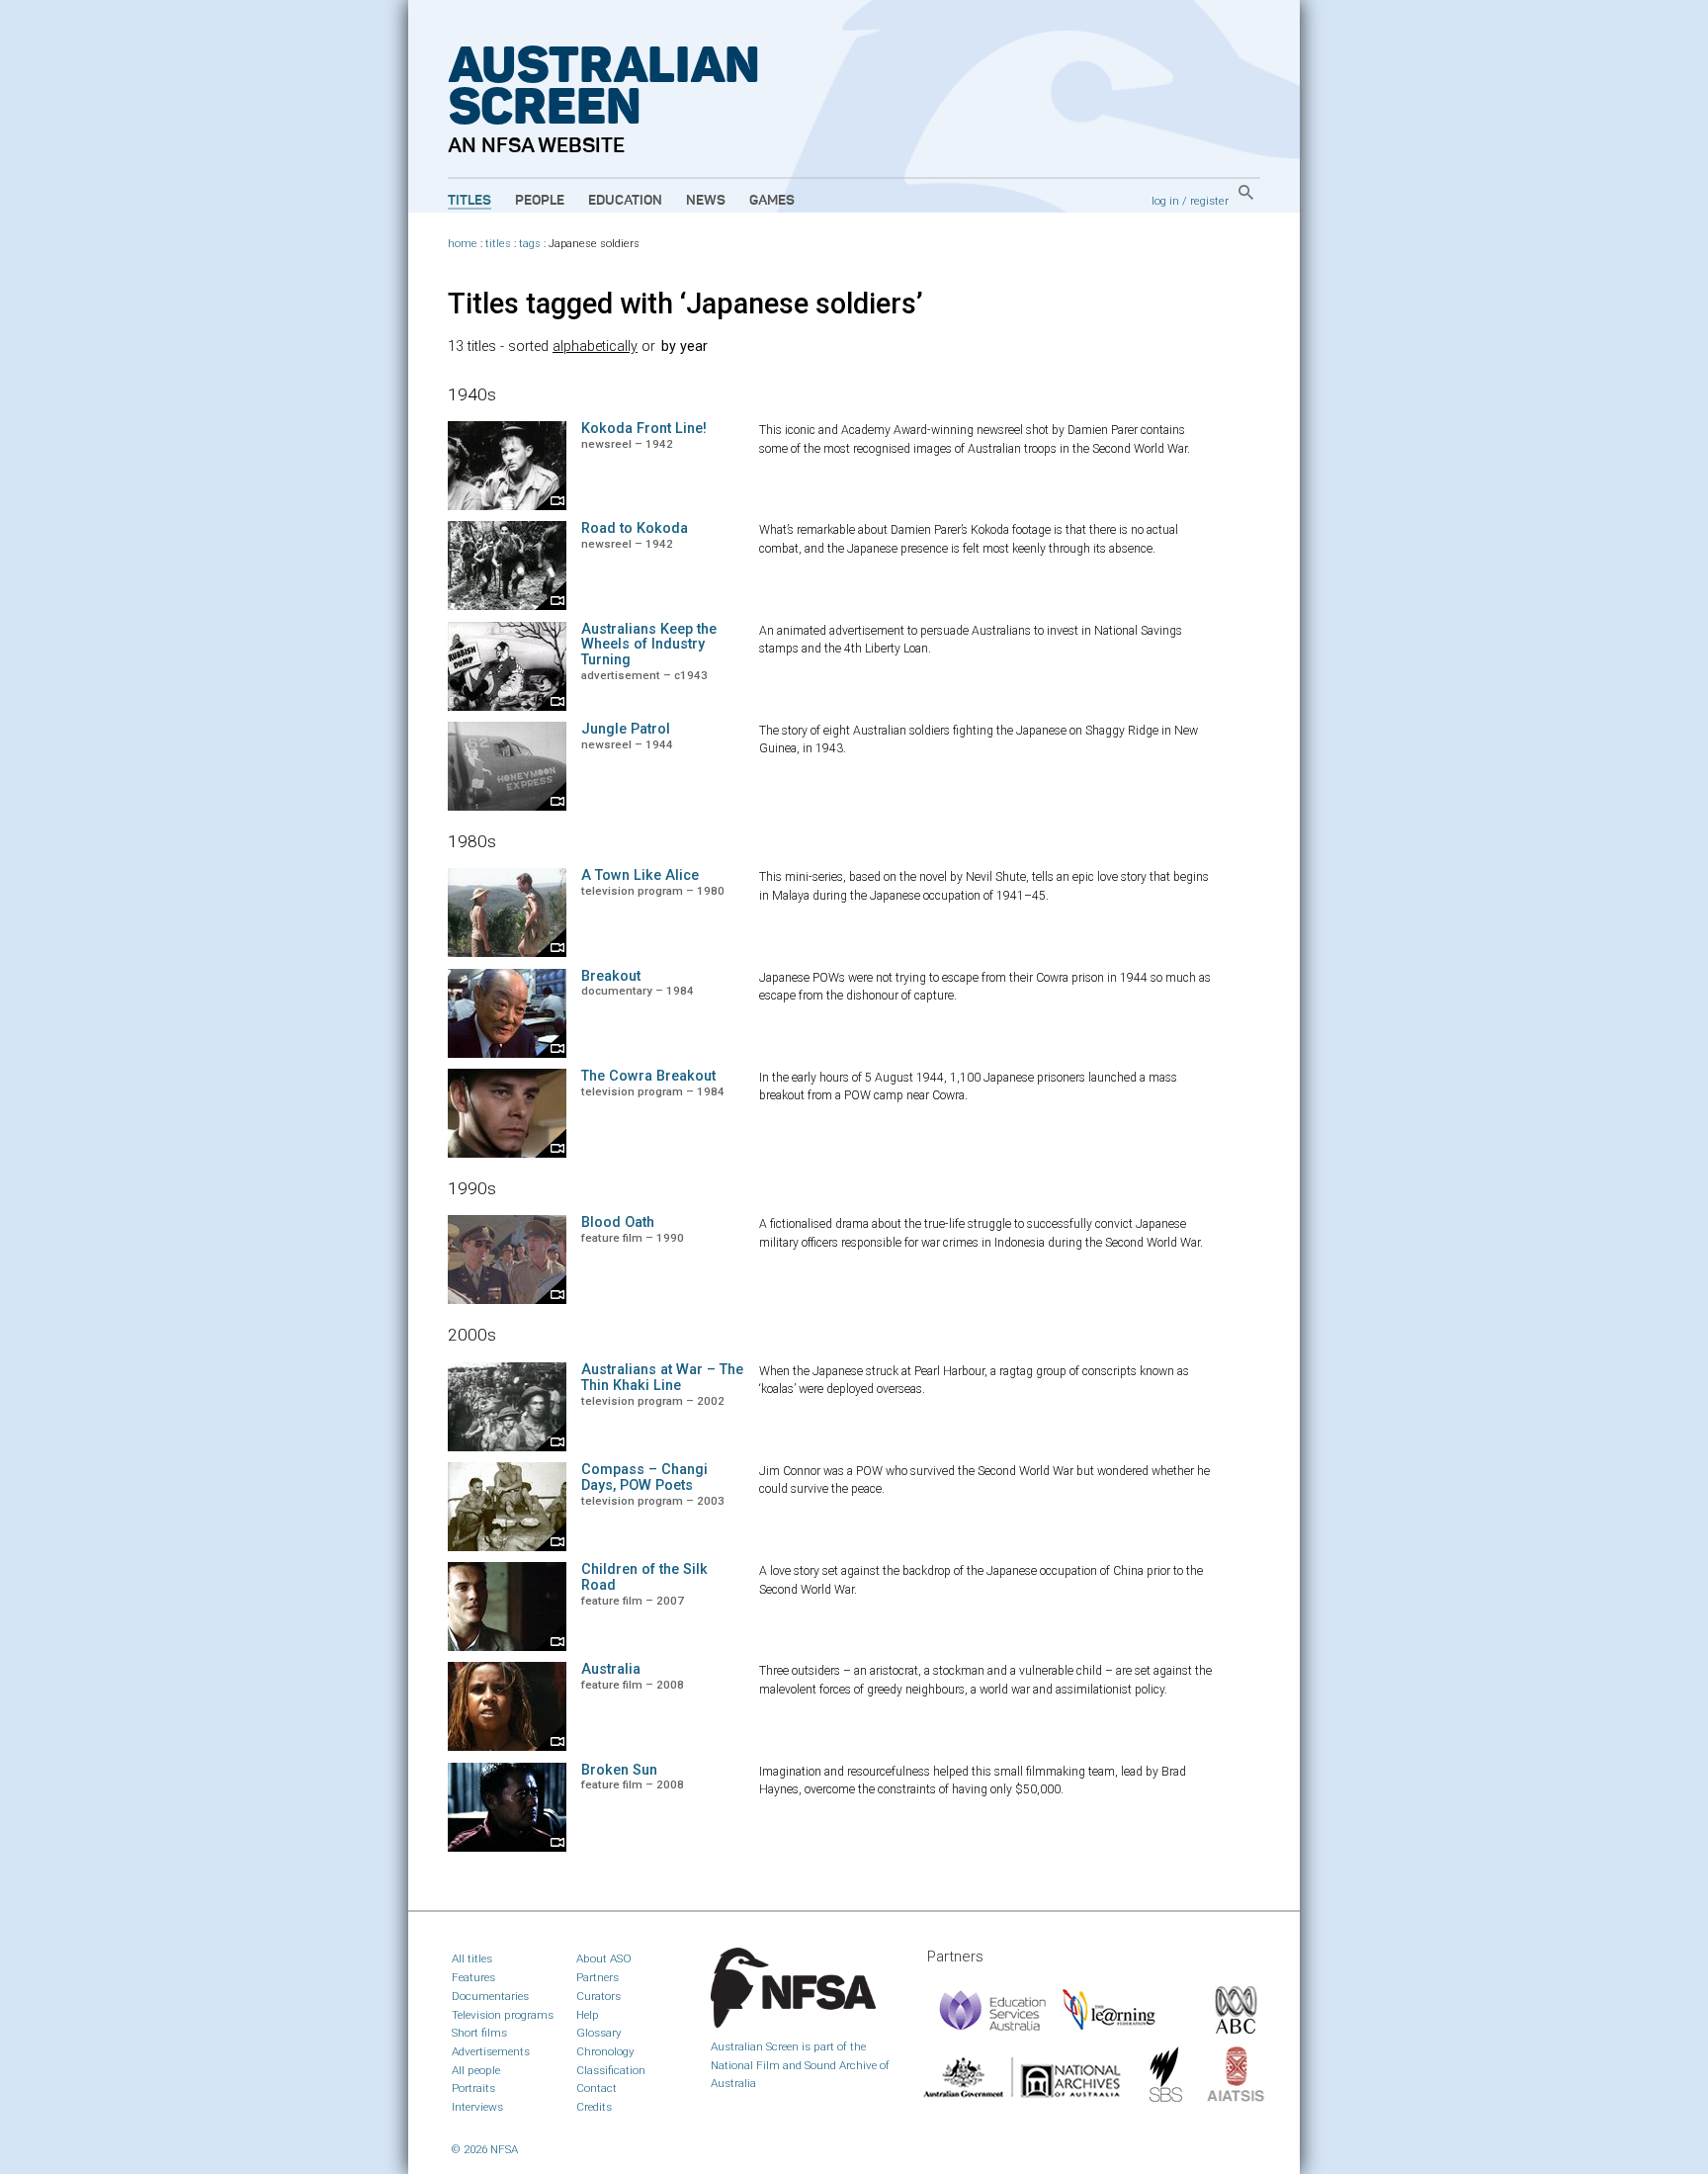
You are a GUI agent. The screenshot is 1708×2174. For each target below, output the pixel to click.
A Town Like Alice (640, 875)
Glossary (599, 2033)
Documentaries (490, 1996)
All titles (472, 1958)
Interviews (477, 2107)
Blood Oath (618, 1222)
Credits (594, 2107)
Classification (611, 2070)
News (706, 201)
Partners (598, 1977)
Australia (611, 1669)
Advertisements (491, 2051)
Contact (597, 2088)
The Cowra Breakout (648, 1076)
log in (1165, 201)
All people (476, 2070)
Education (625, 201)
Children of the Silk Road (644, 1577)
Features (473, 1977)
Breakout (611, 976)
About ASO (604, 1958)
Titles (470, 201)
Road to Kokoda (635, 528)
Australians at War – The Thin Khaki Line (662, 1378)
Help (588, 2015)
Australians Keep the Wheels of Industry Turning (649, 645)
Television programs (503, 2015)
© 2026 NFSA (485, 2149)
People (540, 201)
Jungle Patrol (626, 729)
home (463, 244)
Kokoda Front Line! (644, 429)
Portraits (473, 2088)
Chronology (605, 2051)
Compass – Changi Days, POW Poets (644, 1478)
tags (530, 244)
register (1209, 201)
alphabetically (595, 347)
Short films (479, 2033)
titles (498, 244)
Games (772, 201)
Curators (598, 1996)
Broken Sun (619, 1770)
